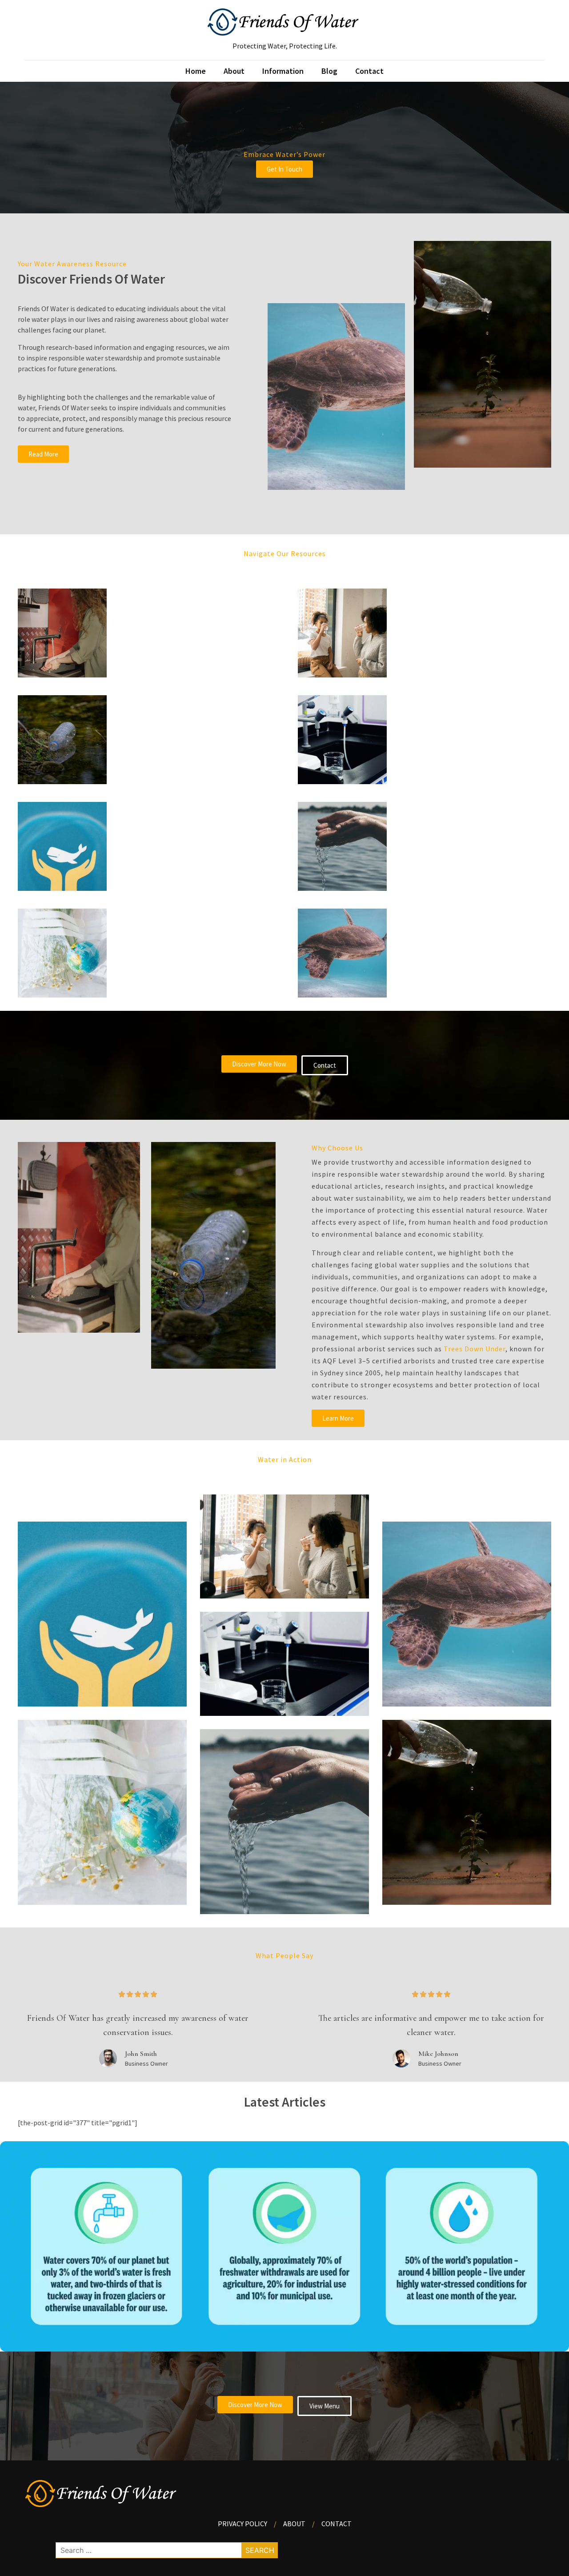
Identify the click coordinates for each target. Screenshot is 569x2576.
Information (283, 71)
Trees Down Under (475, 1349)
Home (196, 71)
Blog (329, 71)
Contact (369, 71)
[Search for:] (167, 2550)
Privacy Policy (242, 2524)
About (234, 71)
